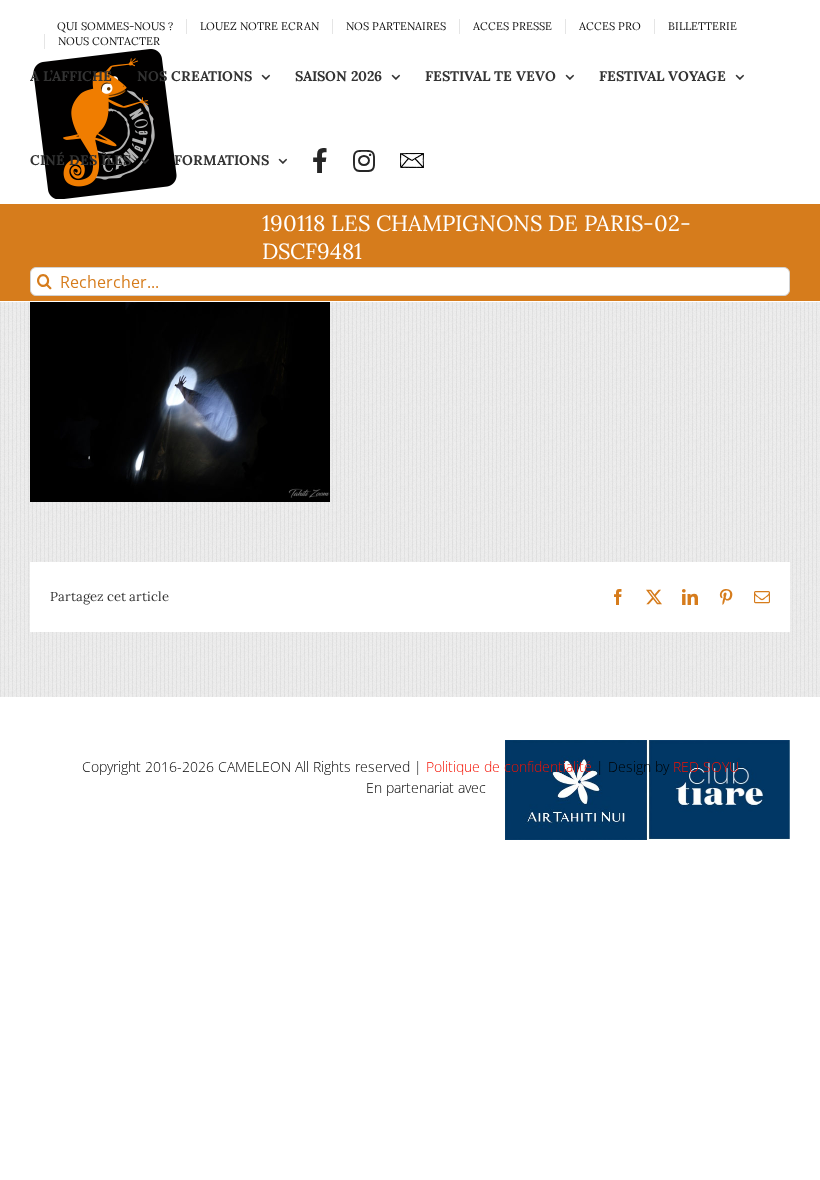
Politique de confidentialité (509, 766)
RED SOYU (706, 766)
